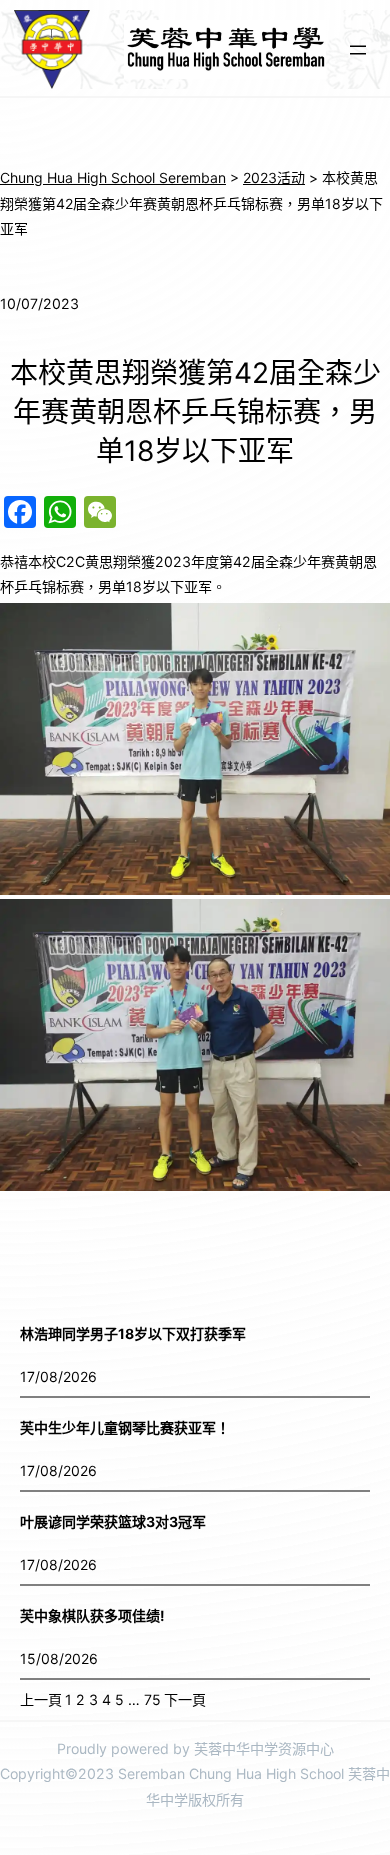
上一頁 (41, 1699)
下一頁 (185, 1699)
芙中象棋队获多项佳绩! (92, 1615)
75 (152, 1699)
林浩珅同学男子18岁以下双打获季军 (133, 1333)
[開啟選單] (358, 50)
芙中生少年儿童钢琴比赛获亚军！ (125, 1427)
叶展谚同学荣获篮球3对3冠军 (113, 1521)
